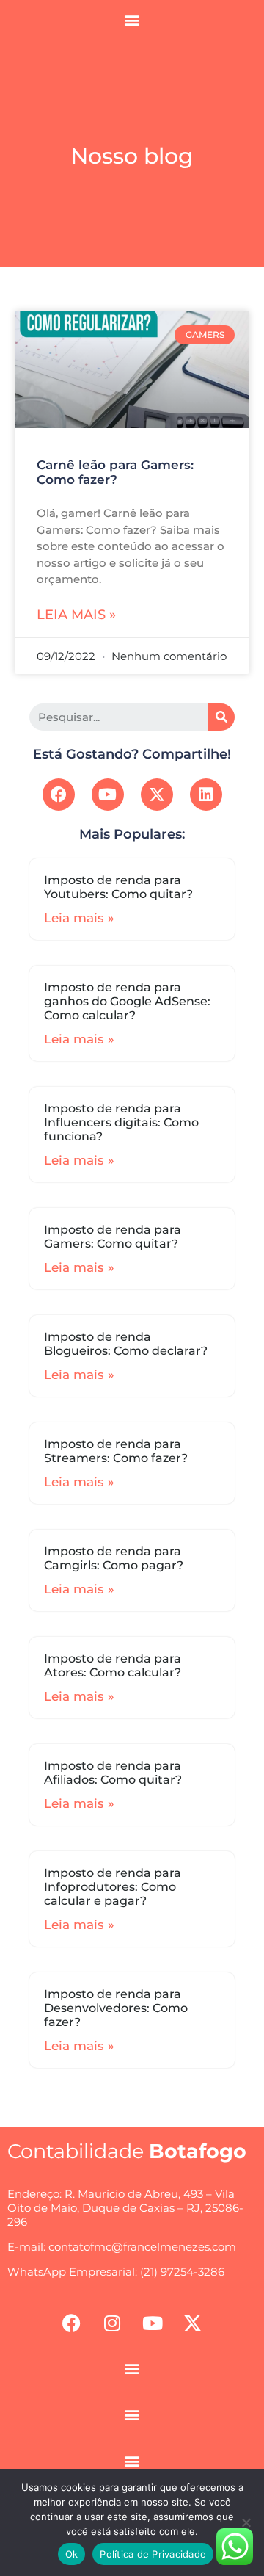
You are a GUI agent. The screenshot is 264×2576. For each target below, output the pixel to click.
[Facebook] (59, 795)
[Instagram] (112, 2323)
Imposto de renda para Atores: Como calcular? (113, 1665)
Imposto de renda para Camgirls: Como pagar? (114, 1558)
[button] (132, 19)
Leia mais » (76, 615)
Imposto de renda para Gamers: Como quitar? (113, 1237)
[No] (246, 2522)
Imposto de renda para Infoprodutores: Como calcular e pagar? (113, 1887)
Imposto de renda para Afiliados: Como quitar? (113, 1773)
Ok (72, 2554)
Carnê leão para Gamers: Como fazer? (115, 472)
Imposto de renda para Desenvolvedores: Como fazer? (116, 2008)
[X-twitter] (157, 795)
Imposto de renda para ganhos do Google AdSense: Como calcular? (127, 1001)
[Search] (221, 717)
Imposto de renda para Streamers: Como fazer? (116, 1451)
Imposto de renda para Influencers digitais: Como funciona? (121, 1122)
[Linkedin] (206, 795)
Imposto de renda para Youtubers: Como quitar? (118, 887)
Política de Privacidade (153, 2554)
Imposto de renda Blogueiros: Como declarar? (126, 1344)
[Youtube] (108, 795)
